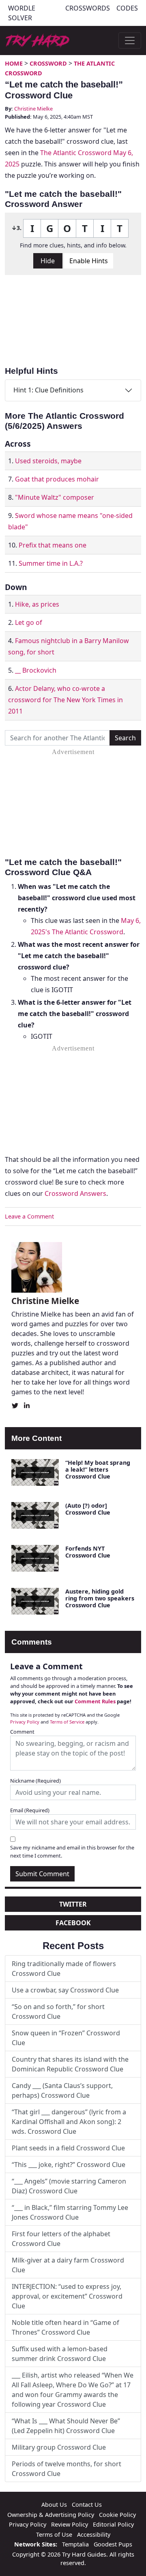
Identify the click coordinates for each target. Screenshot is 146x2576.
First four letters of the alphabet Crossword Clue (61, 2239)
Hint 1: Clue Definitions (48, 390)
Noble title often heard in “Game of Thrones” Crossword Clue (65, 2327)
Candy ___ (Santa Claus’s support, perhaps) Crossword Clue (62, 2090)
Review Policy (70, 2524)
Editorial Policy (113, 2524)
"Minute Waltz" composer (55, 497)
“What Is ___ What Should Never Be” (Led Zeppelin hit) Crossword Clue (66, 2426)
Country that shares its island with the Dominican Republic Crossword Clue (70, 2064)
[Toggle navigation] (130, 40)
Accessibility (94, 2534)
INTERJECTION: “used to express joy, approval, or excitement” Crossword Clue (67, 2296)
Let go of (29, 622)
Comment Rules (95, 1701)
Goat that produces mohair (57, 479)
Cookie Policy (117, 2515)
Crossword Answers (75, 1193)
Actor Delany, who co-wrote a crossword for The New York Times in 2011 (65, 700)
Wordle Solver (22, 13)
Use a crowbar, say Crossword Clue (65, 1990)
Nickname (35, 1781)
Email (30, 1810)
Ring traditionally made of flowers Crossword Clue (64, 1969)
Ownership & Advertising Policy (51, 2515)
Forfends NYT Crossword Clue (88, 1552)
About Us (54, 2505)
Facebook (73, 1923)
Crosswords (88, 8)
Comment (22, 1732)
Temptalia (75, 2544)
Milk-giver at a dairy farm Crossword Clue (68, 2265)
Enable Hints (89, 261)
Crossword (48, 63)
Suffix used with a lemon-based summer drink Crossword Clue (60, 2354)
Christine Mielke (33, 109)
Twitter (73, 1904)
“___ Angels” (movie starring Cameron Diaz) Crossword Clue (69, 2186)
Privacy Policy (25, 1722)
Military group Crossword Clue (59, 2447)
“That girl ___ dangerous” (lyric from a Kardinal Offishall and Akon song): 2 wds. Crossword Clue (69, 2122)
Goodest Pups (113, 2544)
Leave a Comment (29, 1216)
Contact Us (87, 2505)
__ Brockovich (36, 670)
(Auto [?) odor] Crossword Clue (88, 1509)
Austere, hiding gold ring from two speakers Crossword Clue (100, 1598)
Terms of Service (67, 1722)
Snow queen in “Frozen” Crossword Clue (66, 2038)
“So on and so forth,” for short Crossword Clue (58, 2011)
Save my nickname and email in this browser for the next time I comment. (72, 1851)
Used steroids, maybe (48, 461)
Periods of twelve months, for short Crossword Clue (67, 2469)
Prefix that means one (53, 545)
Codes (127, 8)
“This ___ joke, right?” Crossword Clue (69, 2165)
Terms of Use (54, 2534)
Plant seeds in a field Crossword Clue (68, 2148)
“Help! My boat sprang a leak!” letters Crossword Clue (98, 1470)
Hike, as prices (37, 604)
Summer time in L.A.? (51, 563)
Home (14, 63)
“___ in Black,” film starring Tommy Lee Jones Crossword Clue (70, 2212)
